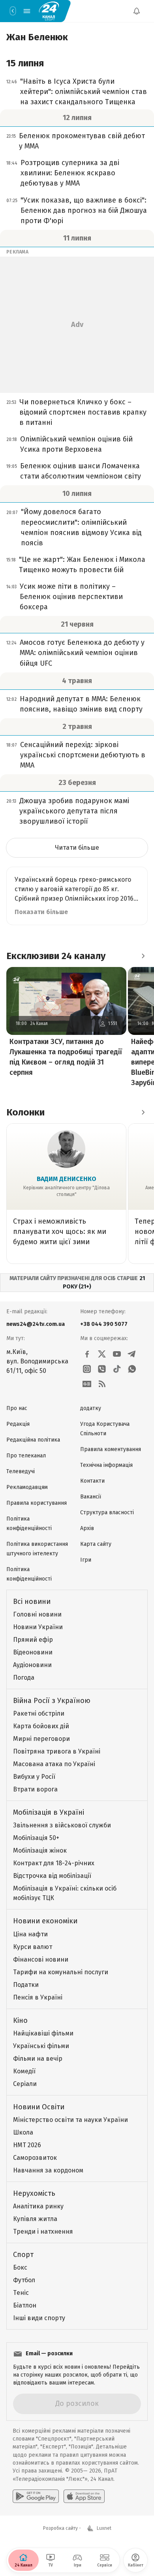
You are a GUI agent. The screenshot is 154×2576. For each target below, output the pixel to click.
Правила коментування (111, 1449)
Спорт (23, 2255)
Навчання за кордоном (48, 2170)
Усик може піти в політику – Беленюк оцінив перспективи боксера (71, 597)
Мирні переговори (41, 1739)
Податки (26, 1985)
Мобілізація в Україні (49, 1812)
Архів (87, 1528)
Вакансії (91, 1497)
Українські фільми (41, 2046)
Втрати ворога (35, 1789)
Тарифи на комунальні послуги (61, 1972)
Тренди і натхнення (43, 2231)
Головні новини (37, 1614)
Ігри (86, 1560)
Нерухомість (34, 2193)
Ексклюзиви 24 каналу (56, 956)
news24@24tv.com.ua (36, 1324)
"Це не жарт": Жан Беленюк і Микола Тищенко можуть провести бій (82, 565)
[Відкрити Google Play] (36, 2496)
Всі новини (32, 1602)
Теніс (21, 2293)
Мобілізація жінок (40, 1850)
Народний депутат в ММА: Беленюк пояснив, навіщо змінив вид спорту (81, 704)
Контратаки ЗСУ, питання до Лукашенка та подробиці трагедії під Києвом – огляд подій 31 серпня (66, 1057)
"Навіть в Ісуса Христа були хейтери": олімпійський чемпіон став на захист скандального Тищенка (84, 92)
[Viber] (102, 1369)
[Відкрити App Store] (84, 2496)
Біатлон (25, 2305)
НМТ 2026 (27, 2145)
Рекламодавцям (27, 1487)
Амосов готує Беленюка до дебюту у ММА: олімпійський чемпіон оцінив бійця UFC (82, 653)
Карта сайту (96, 1544)
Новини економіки (45, 1921)
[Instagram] (87, 1369)
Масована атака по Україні (54, 1764)
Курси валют (33, 1947)
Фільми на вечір (38, 2059)
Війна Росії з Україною (52, 1701)
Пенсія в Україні (38, 1997)
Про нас (17, 1408)
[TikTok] (117, 1369)
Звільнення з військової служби (62, 1825)
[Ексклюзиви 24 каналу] (143, 956)
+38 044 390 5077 (104, 1324)
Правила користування (37, 1503)
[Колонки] (143, 1112)
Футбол (24, 2280)
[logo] (49, 11)
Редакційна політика (33, 1440)
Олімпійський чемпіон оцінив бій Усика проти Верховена (76, 444)
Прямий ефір (33, 1640)
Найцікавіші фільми (43, 2033)
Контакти (92, 1481)
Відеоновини (33, 1652)
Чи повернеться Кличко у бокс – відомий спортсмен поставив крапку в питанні (83, 412)
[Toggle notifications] (137, 11)
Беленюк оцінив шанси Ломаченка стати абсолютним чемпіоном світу (81, 471)
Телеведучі (21, 1471)
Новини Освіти (39, 2107)
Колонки (25, 1112)
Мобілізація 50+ (36, 1838)
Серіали (25, 2084)
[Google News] (87, 1384)
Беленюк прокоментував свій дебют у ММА (82, 141)
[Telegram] (132, 1354)
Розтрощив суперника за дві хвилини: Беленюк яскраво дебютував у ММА (70, 173)
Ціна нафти (30, 1934)
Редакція (18, 1424)
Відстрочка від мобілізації (52, 1876)
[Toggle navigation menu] (27, 11)
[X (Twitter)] (102, 1354)
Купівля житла (35, 2219)
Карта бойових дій (41, 1726)
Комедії (24, 2071)
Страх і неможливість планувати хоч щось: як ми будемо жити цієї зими (60, 1232)
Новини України (38, 1627)
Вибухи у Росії (34, 1777)
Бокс (20, 2267)
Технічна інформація (106, 1465)
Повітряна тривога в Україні (57, 1751)
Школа (23, 2132)
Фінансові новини (41, 1959)
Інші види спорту (39, 2318)
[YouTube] (117, 1354)
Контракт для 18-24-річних (54, 1863)
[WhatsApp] (132, 1369)
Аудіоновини (32, 1665)
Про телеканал (26, 1456)
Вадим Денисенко (67, 1179)
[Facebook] (87, 1354)
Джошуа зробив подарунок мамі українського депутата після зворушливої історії (74, 811)
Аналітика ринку (38, 2206)
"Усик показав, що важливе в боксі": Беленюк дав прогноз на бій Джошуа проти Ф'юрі (84, 210)
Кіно (20, 2020)
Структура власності (107, 1512)
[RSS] (102, 1384)
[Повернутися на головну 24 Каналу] (13, 11)
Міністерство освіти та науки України (70, 2120)
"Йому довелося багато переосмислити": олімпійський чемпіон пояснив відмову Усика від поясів (81, 527)
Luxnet (104, 2528)
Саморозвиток (35, 2158)
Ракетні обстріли (39, 1713)
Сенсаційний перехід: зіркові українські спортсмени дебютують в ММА (83, 755)
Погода (24, 1678)
